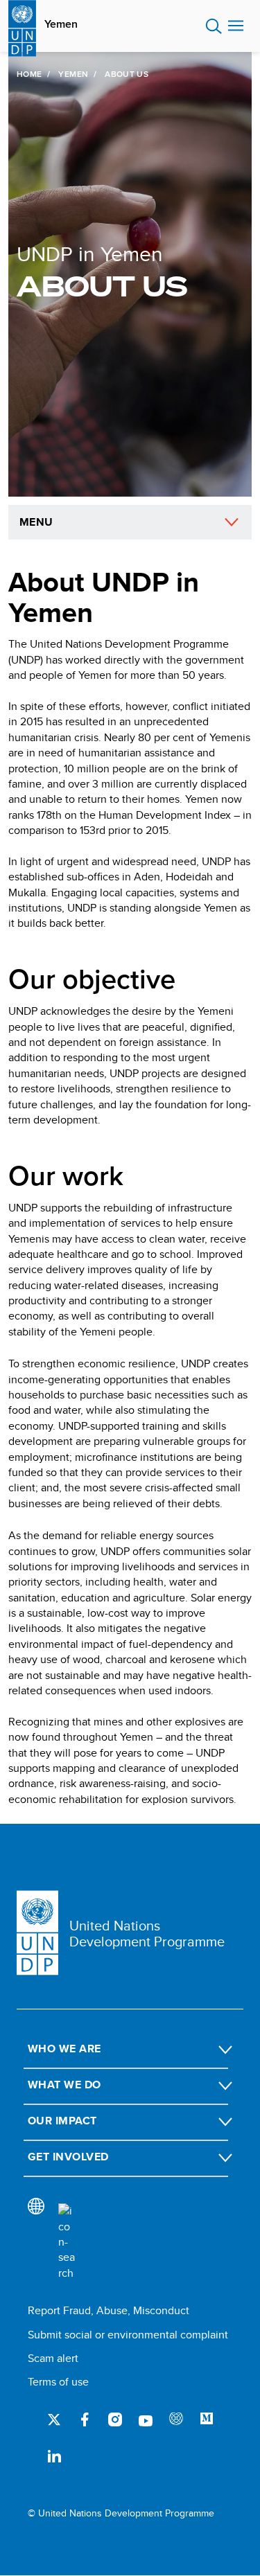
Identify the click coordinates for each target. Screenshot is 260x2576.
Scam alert (53, 2358)
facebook (85, 2419)
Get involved (68, 2157)
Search (214, 26)
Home (29, 74)
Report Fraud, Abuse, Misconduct (109, 2310)
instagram (115, 2419)
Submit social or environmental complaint (128, 2335)
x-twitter (54, 2419)
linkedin (54, 2455)
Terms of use (58, 2382)
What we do (64, 2085)
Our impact (62, 2121)
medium (207, 2419)
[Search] (67, 2242)
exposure (176, 2419)
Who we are (64, 2049)
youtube (146, 2419)
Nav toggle (236, 26)
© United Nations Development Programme (121, 2513)
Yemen (61, 24)
